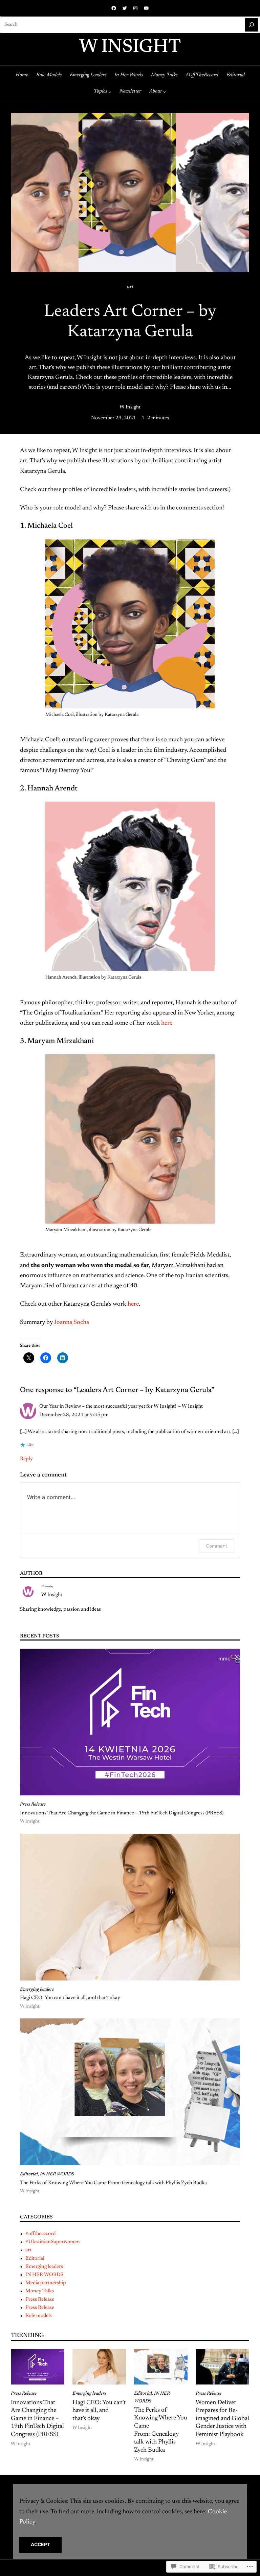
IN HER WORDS (57, 2174)
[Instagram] (135, 8)
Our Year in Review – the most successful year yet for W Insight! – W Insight (121, 1406)
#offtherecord (40, 2234)
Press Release (33, 1805)
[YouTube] (146, 8)
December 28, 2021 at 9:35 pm (74, 1415)
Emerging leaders (37, 1990)
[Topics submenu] (110, 92)
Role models (39, 2316)
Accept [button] (41, 2544)
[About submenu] (165, 92)
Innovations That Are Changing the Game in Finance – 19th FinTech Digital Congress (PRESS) (122, 1813)
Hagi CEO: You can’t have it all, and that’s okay (70, 1998)
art (130, 287)
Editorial (29, 2174)
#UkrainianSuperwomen (53, 2242)
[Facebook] (114, 8)
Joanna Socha (71, 1323)
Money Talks (40, 2291)
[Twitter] (125, 8)
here (167, 1023)
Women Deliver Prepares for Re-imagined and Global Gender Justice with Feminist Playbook (222, 2419)
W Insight (130, 48)
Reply (26, 1459)
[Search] (252, 25)
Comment (216, 1546)
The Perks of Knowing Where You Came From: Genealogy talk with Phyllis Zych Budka (113, 2183)
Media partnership (46, 2283)
